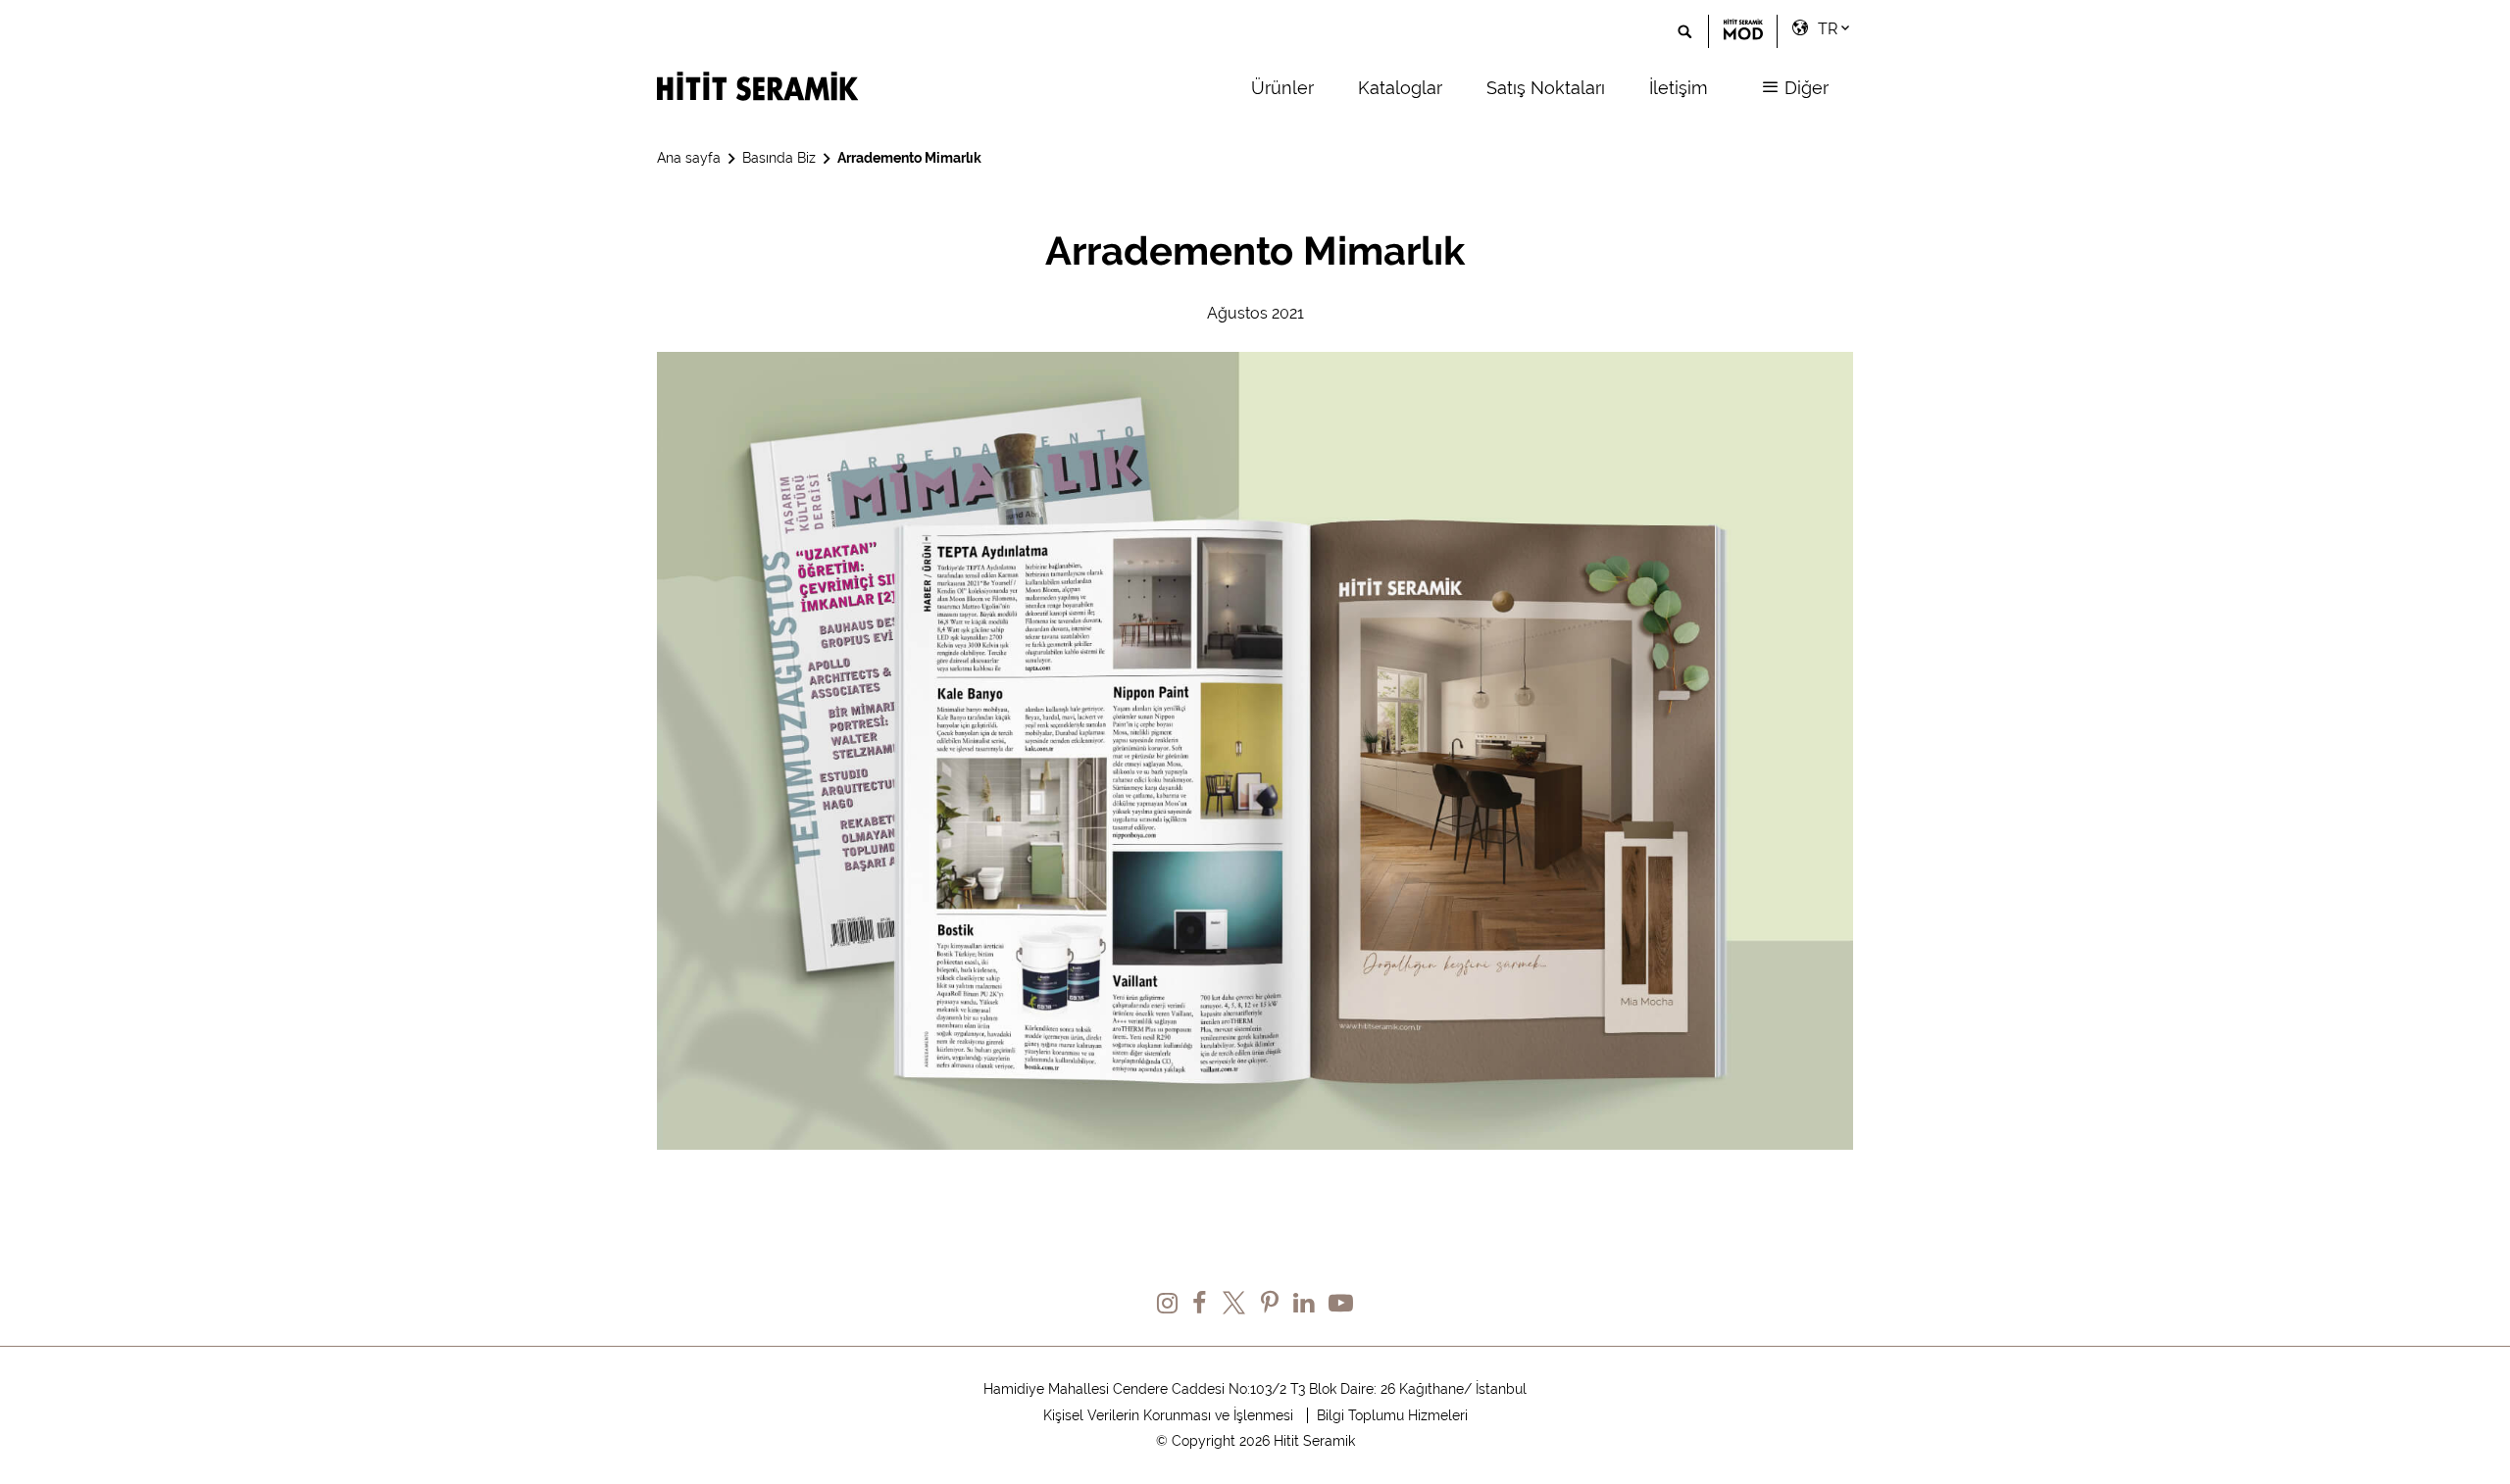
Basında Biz (779, 158)
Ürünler (1282, 88)
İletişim (1679, 88)
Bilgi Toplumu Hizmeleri (1392, 1415)
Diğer (1804, 88)
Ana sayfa (689, 158)
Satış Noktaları (1546, 88)
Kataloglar (1400, 88)
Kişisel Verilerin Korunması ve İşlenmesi (1168, 1415)
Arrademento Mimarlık (909, 158)
